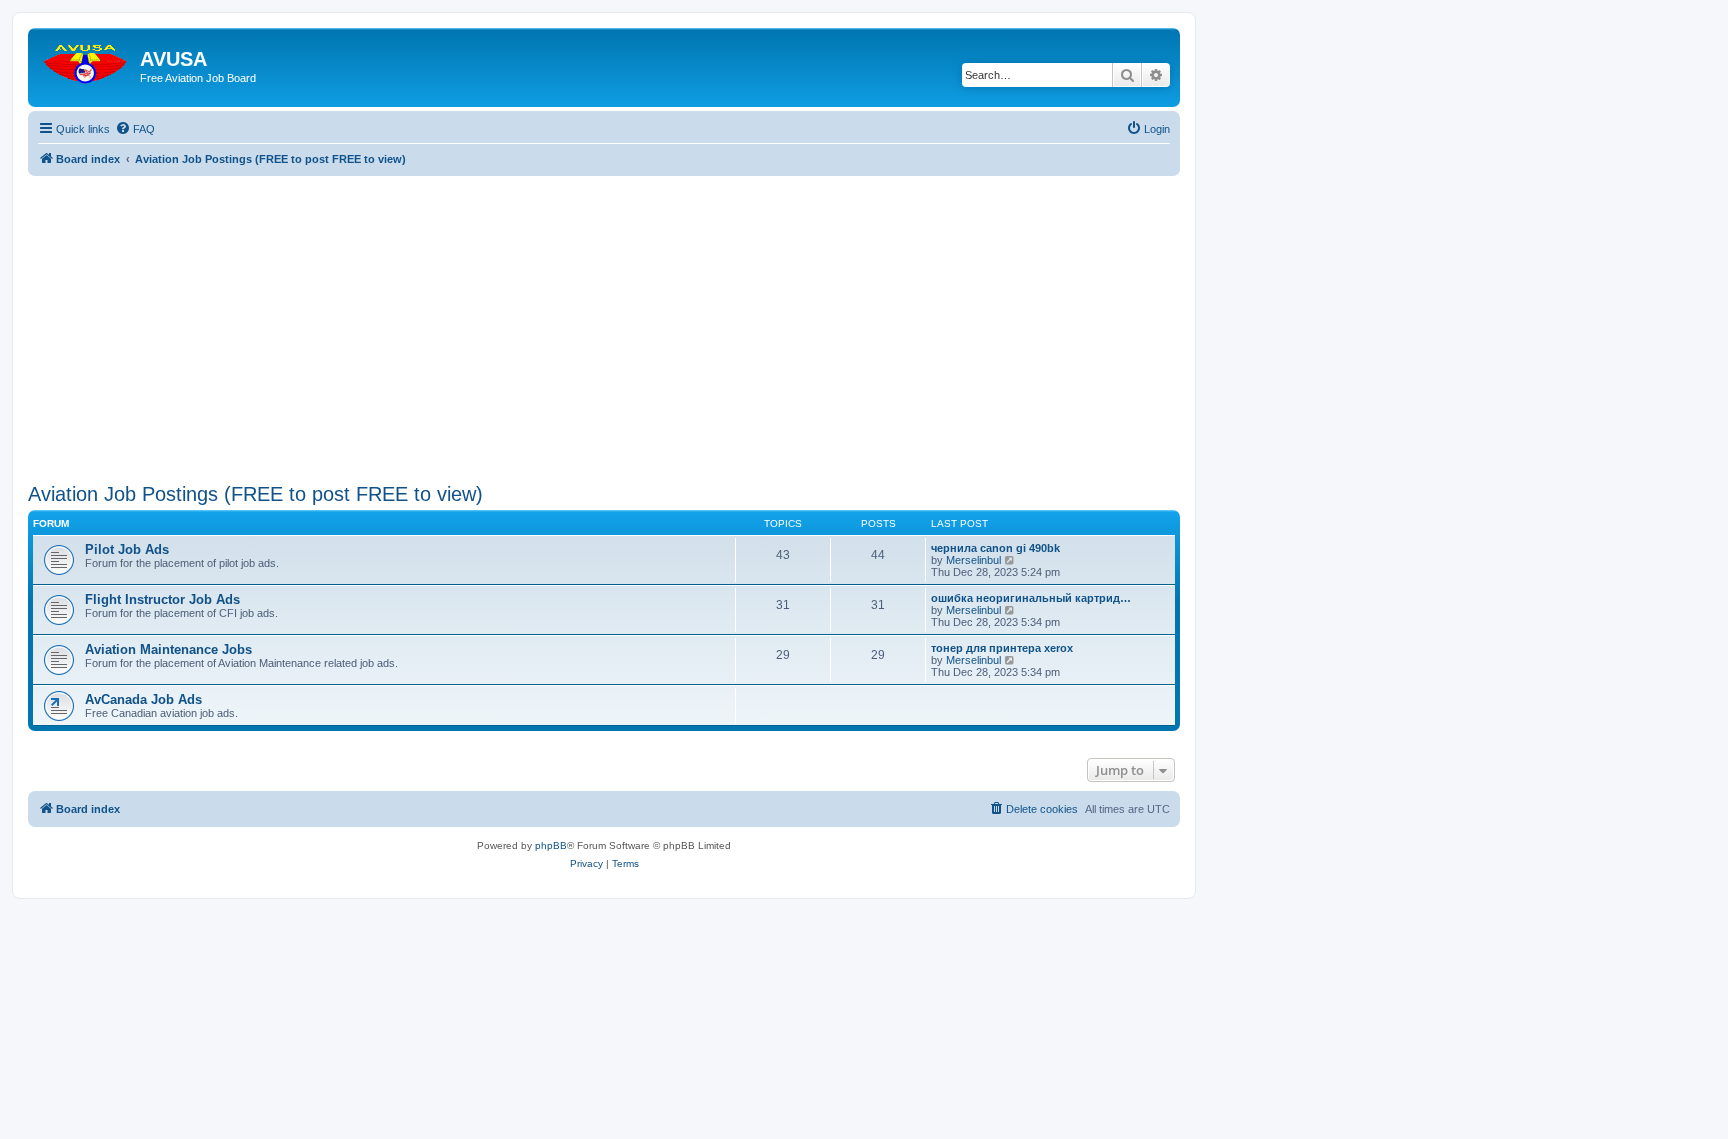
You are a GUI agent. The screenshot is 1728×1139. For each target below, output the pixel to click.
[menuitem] (135, 129)
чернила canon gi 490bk (995, 548)
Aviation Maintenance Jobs (168, 649)
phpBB (551, 845)
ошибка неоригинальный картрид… (1031, 598)
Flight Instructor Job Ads (162, 599)
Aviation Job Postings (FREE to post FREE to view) (255, 494)
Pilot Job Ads (127, 549)
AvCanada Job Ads (143, 699)
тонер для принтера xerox (1002, 648)
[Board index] (86, 59)
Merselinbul (973, 560)
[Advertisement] (604, 316)
